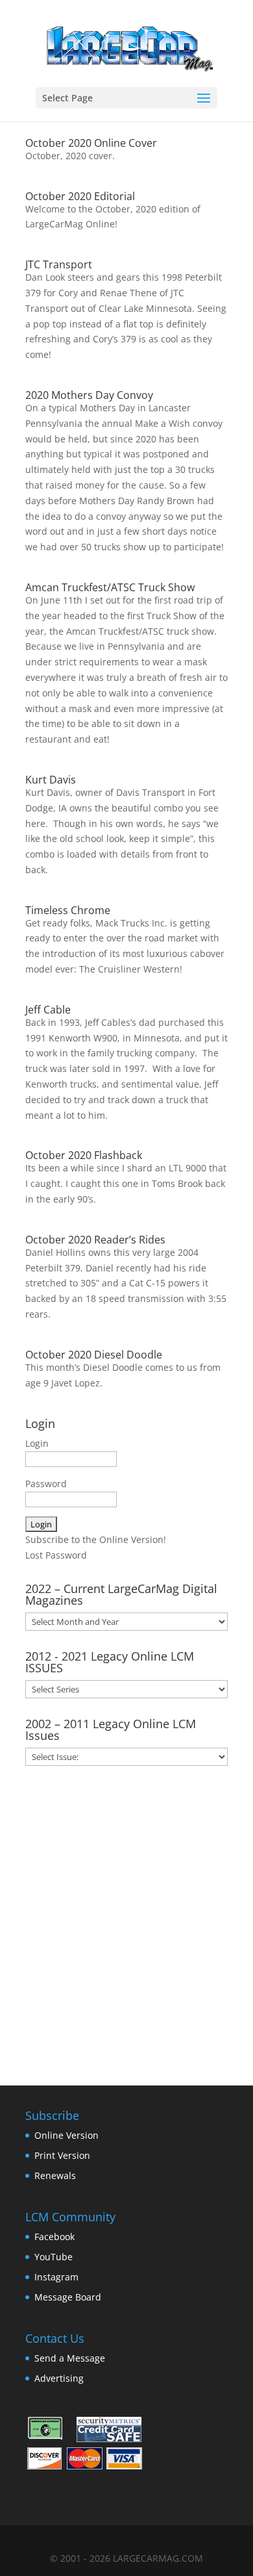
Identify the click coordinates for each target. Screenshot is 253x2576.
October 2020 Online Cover (91, 143)
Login (37, 1443)
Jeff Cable (48, 1010)
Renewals (55, 2175)
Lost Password (56, 1555)
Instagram (56, 2277)
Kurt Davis (51, 780)
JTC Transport (59, 264)
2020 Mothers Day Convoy (89, 395)
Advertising (59, 2378)
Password (46, 1484)
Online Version (66, 2135)
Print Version (62, 2155)
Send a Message (70, 2358)
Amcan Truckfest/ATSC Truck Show (110, 587)
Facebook (54, 2237)
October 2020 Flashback (84, 1155)
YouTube (54, 2257)
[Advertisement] (126, 1921)
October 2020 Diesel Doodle (94, 1355)
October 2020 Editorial (80, 196)
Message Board (68, 2297)
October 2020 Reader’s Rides (95, 1240)
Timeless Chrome (68, 910)
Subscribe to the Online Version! (96, 1539)
